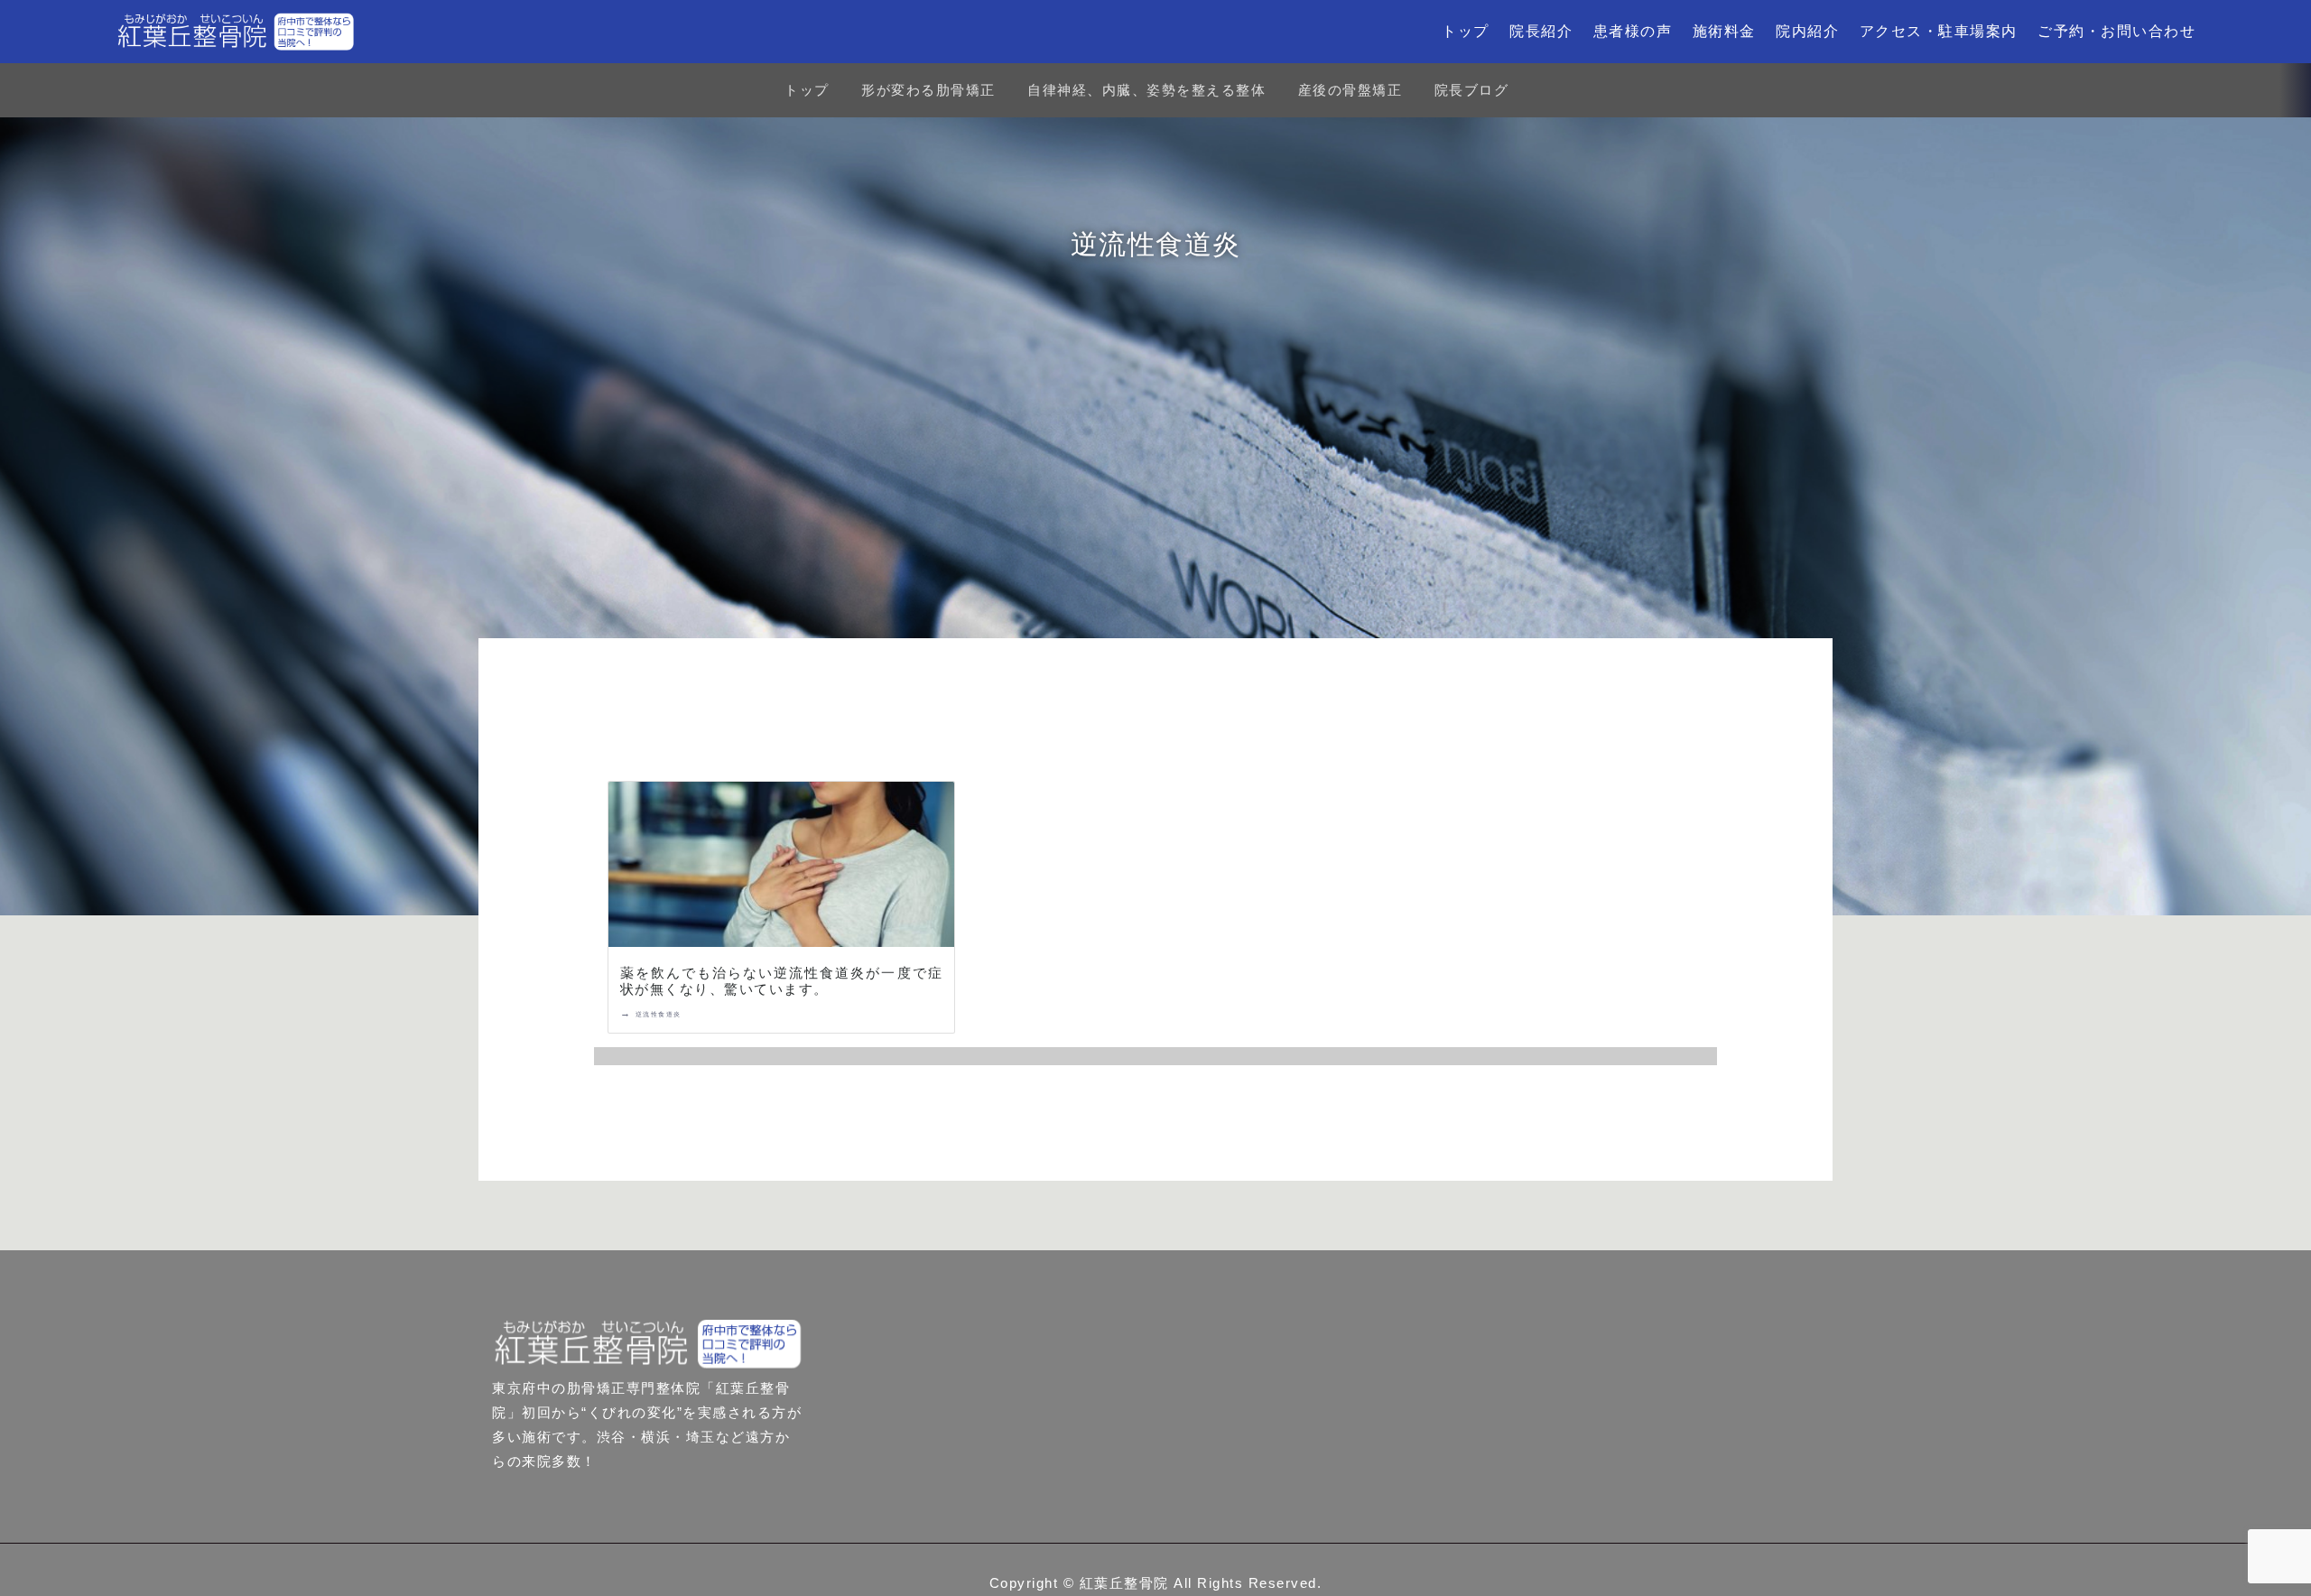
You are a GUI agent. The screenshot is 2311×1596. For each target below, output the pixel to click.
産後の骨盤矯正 (1350, 90)
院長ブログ (1472, 90)
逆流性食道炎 (659, 1014)
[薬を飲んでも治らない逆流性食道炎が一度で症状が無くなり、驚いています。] (781, 868)
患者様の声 (1633, 31)
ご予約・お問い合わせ (2116, 31)
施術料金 (1724, 31)
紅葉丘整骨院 (1124, 1583)
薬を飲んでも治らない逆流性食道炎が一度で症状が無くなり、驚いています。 (782, 981)
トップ (1466, 31)
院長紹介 (1541, 31)
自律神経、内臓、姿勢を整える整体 (1146, 90)
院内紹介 (1807, 31)
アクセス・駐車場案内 (1939, 31)
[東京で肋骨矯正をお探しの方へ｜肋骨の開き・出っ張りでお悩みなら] (236, 32)
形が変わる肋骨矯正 (928, 90)
